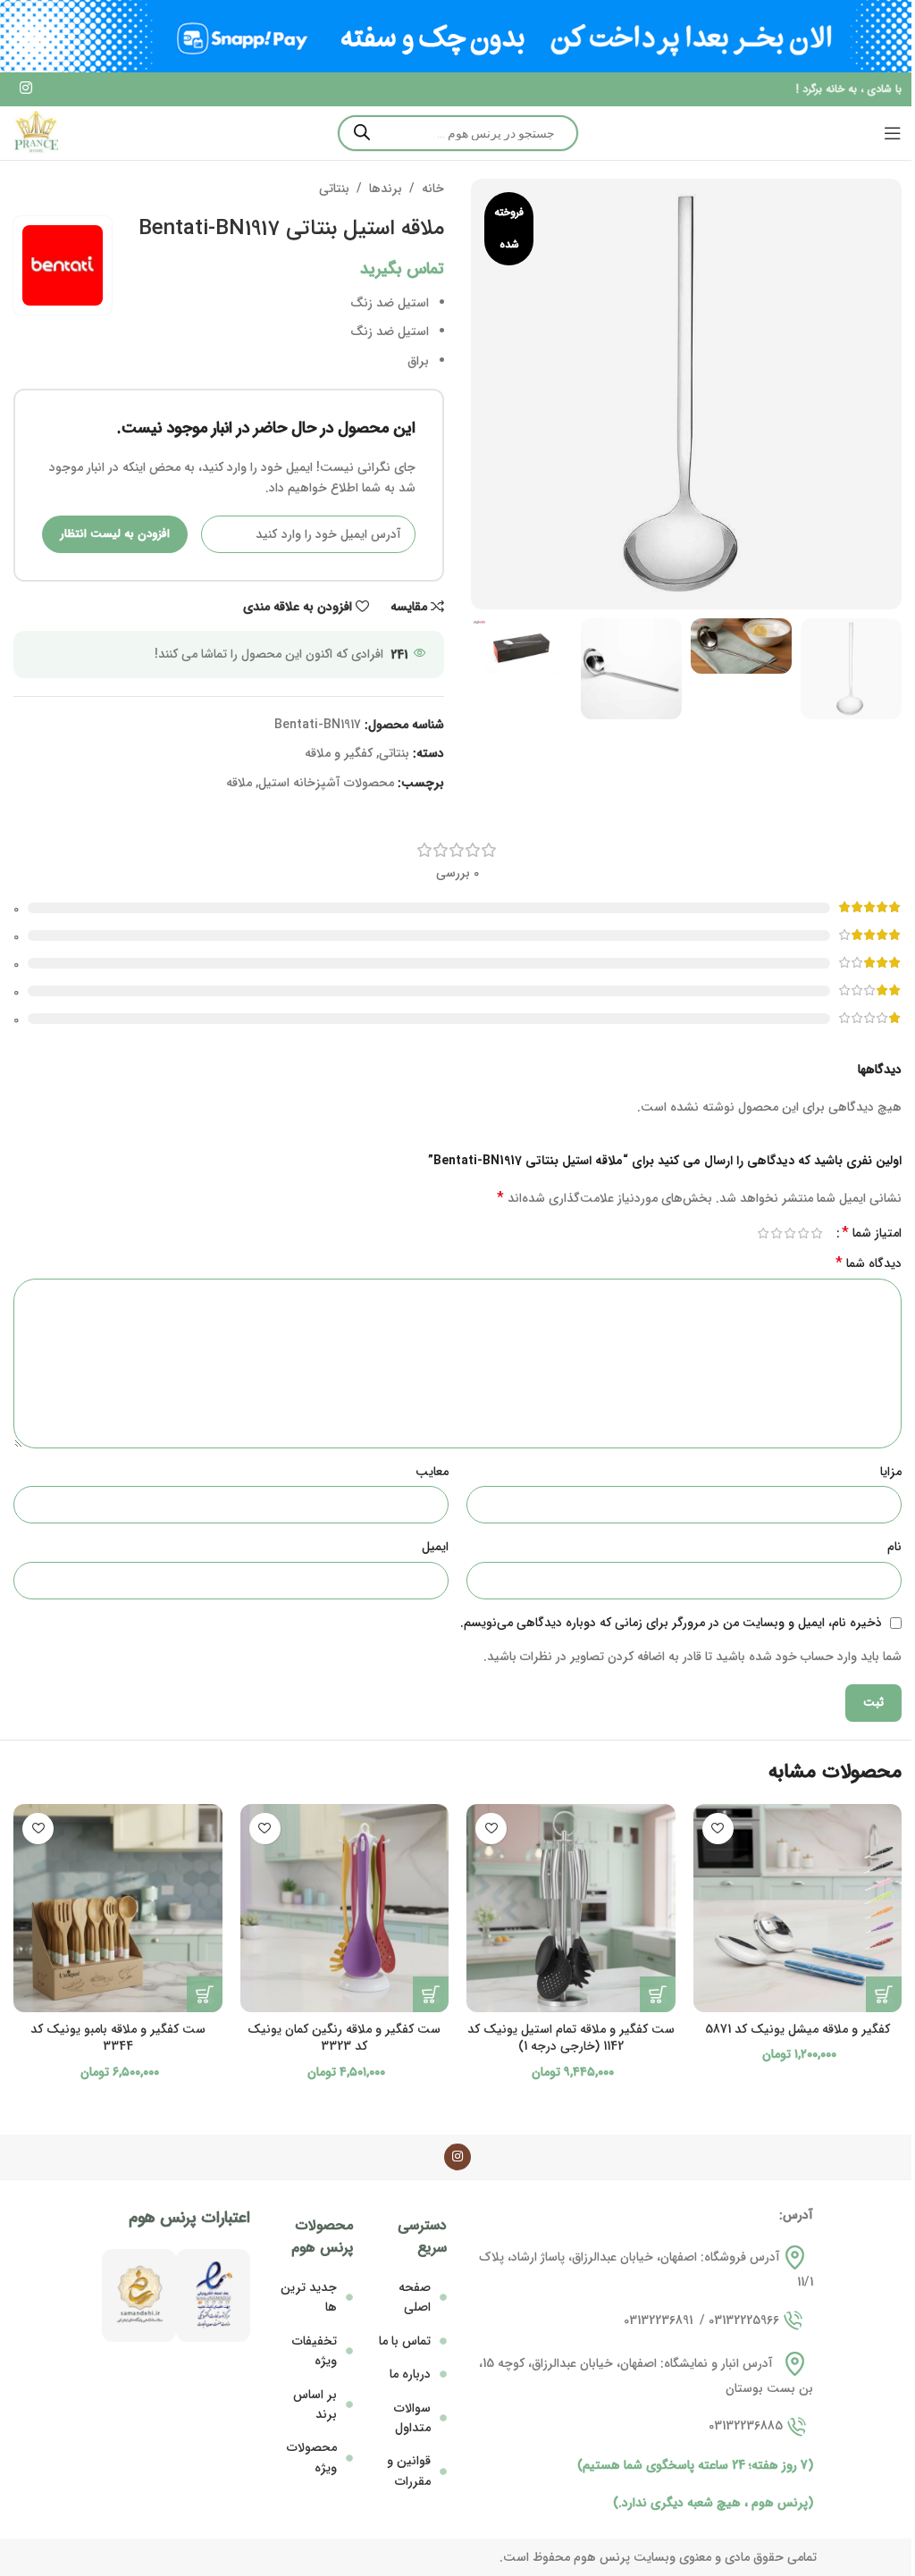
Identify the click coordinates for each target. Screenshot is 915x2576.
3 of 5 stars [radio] (789, 1233)
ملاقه (239, 783)
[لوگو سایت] (36, 132)
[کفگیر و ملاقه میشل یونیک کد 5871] (798, 1909)
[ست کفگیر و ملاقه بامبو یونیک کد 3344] (118, 1909)
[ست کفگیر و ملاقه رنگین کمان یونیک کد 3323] (345, 1909)
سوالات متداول (412, 2418)
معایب (432, 1472)
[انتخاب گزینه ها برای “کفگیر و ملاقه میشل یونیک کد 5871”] (884, 1994)
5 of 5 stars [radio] (763, 1233)
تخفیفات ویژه (315, 2351)
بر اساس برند (315, 2404)
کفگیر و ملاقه (339, 753)
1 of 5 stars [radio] (816, 1233)
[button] (658, 1994)
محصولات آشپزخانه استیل (326, 783)
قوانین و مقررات (409, 2471)
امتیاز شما (872, 1233)
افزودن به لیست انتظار (115, 534)
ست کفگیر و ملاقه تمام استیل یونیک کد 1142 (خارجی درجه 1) (571, 2038)
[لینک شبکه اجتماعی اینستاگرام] (25, 89)
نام (894, 1547)
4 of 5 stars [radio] (776, 1233)
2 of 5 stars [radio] (803, 1233)
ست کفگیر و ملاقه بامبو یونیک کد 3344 (118, 2038)
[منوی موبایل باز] (893, 133)
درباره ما (410, 2374)
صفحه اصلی (415, 2297)
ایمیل (435, 1547)
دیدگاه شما (869, 1263)
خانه (433, 189)
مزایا (891, 1472)
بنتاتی (334, 189)
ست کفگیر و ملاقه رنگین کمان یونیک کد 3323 (344, 2038)
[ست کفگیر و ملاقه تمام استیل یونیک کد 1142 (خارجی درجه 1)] (571, 1909)
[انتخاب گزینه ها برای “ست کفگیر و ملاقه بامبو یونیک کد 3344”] (205, 1994)
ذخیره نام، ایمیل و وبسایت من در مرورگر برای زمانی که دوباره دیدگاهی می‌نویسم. (671, 1623)
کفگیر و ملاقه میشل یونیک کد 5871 (797, 2029)
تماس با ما (405, 2341)
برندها (386, 189)
